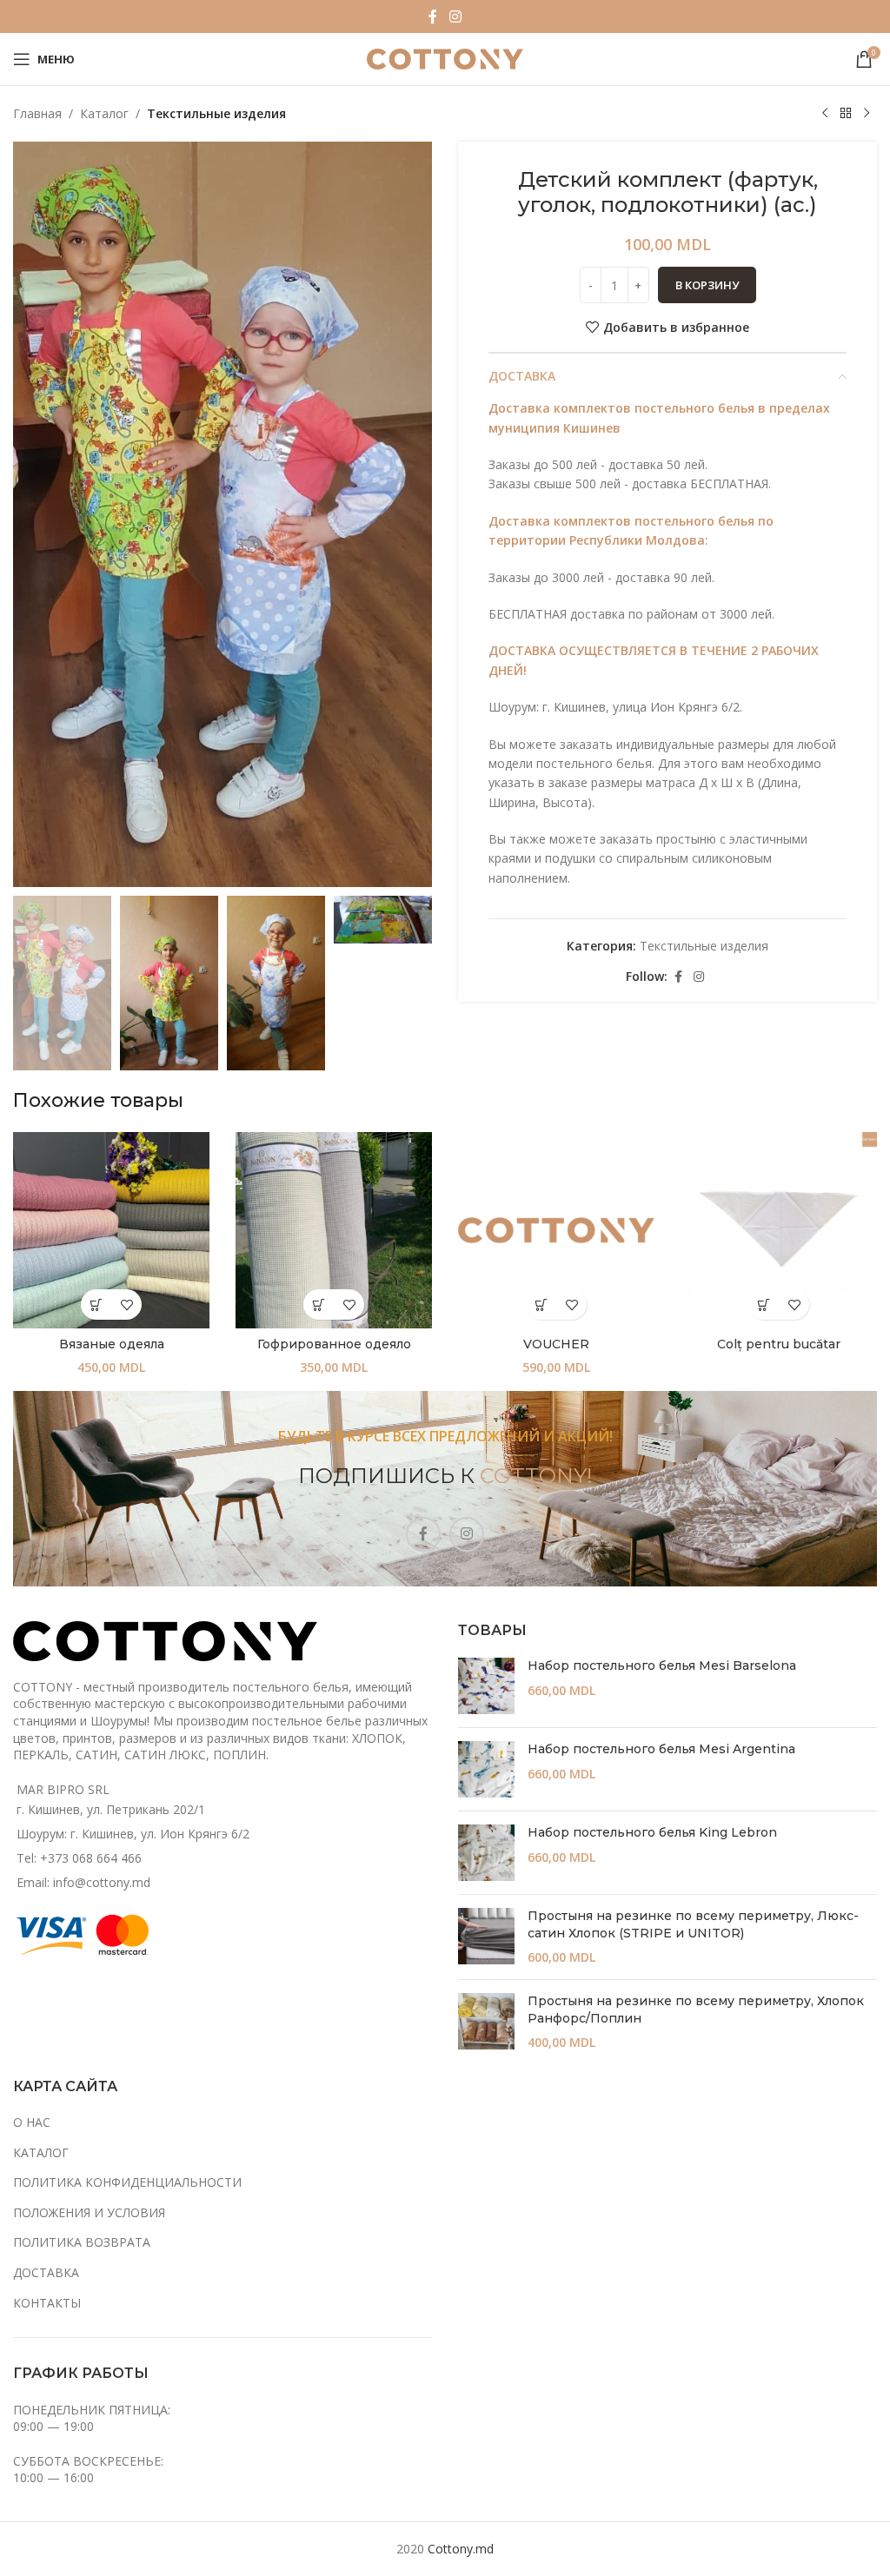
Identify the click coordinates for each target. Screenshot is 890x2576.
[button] (541, 1305)
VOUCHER (556, 1344)
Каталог (104, 113)
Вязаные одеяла (112, 1344)
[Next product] (867, 114)
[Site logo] (445, 58)
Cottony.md (461, 2549)
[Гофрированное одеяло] (334, 1230)
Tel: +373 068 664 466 (79, 1858)
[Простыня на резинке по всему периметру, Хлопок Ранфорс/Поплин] (486, 2022)
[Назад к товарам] (846, 114)
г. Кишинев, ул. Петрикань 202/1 (111, 1809)
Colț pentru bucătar (779, 1344)
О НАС (32, 2122)
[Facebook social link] (433, 17)
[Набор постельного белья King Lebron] (486, 1853)
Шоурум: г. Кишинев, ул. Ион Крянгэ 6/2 (133, 1834)
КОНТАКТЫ (47, 2303)
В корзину (707, 285)
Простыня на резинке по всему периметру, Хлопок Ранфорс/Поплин (696, 2010)
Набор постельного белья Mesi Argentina (661, 1749)
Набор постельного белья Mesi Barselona (662, 1665)
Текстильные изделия (216, 113)
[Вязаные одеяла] (111, 1230)
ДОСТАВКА (46, 2272)
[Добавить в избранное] (126, 1305)
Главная (37, 113)
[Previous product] (825, 114)
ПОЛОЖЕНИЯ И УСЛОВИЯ (89, 2212)
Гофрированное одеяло (334, 1344)
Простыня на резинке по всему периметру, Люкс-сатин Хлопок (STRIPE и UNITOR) (693, 1924)
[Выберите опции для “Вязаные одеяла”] (96, 1305)
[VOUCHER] (556, 1230)
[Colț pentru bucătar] (779, 1230)
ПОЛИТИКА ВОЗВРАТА (82, 2242)
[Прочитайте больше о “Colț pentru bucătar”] (764, 1305)
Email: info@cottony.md (83, 1882)
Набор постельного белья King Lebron (652, 1832)
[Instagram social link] (455, 17)
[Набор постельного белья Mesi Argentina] (486, 1769)
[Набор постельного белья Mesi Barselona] (486, 1686)
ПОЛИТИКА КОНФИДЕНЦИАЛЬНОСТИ (127, 2182)
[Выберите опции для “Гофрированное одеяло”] (319, 1305)
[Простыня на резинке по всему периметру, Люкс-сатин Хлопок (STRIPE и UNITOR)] (486, 1937)
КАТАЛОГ (41, 2152)
